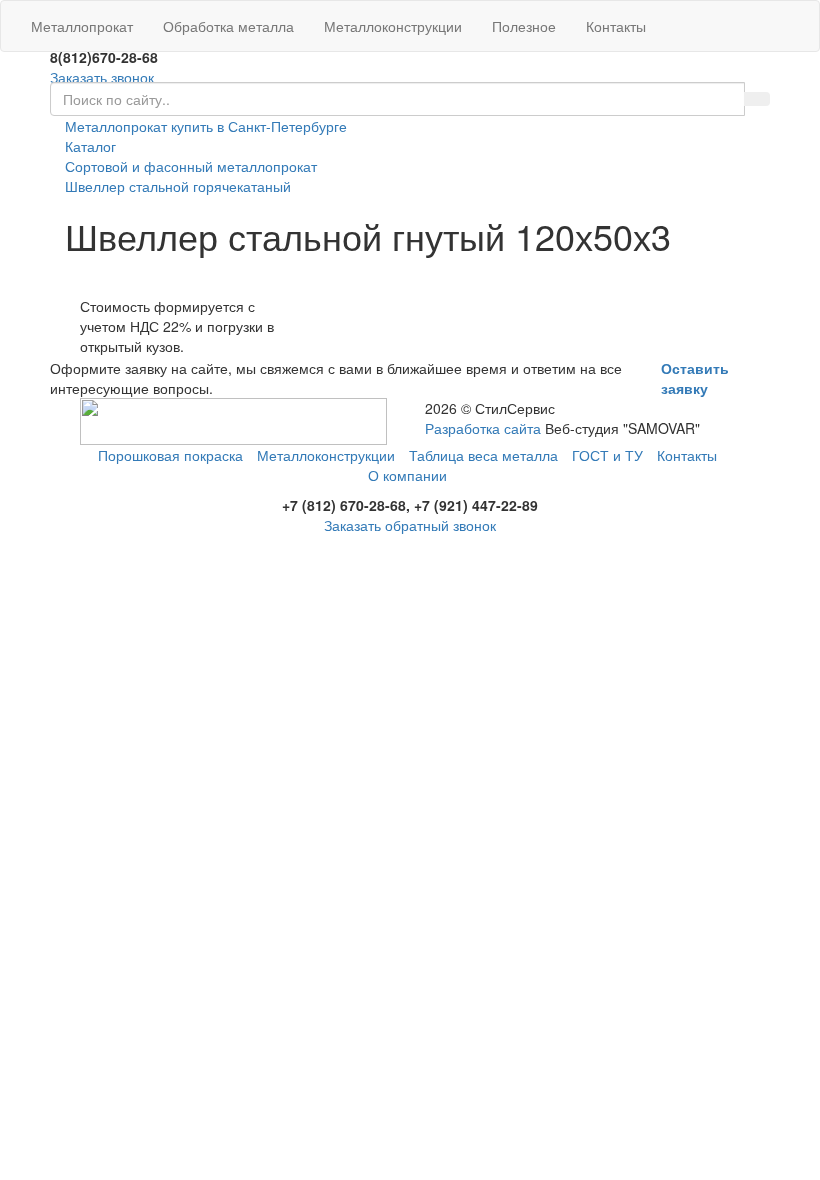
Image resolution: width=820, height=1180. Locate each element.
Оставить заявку (695, 378)
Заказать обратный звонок (410, 525)
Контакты (616, 26)
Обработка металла (228, 26)
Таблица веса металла (483, 455)
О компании (407, 475)
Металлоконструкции (393, 26)
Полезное (524, 26)
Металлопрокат (82, 26)
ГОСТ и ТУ (607, 455)
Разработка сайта (483, 428)
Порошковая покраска (170, 455)
